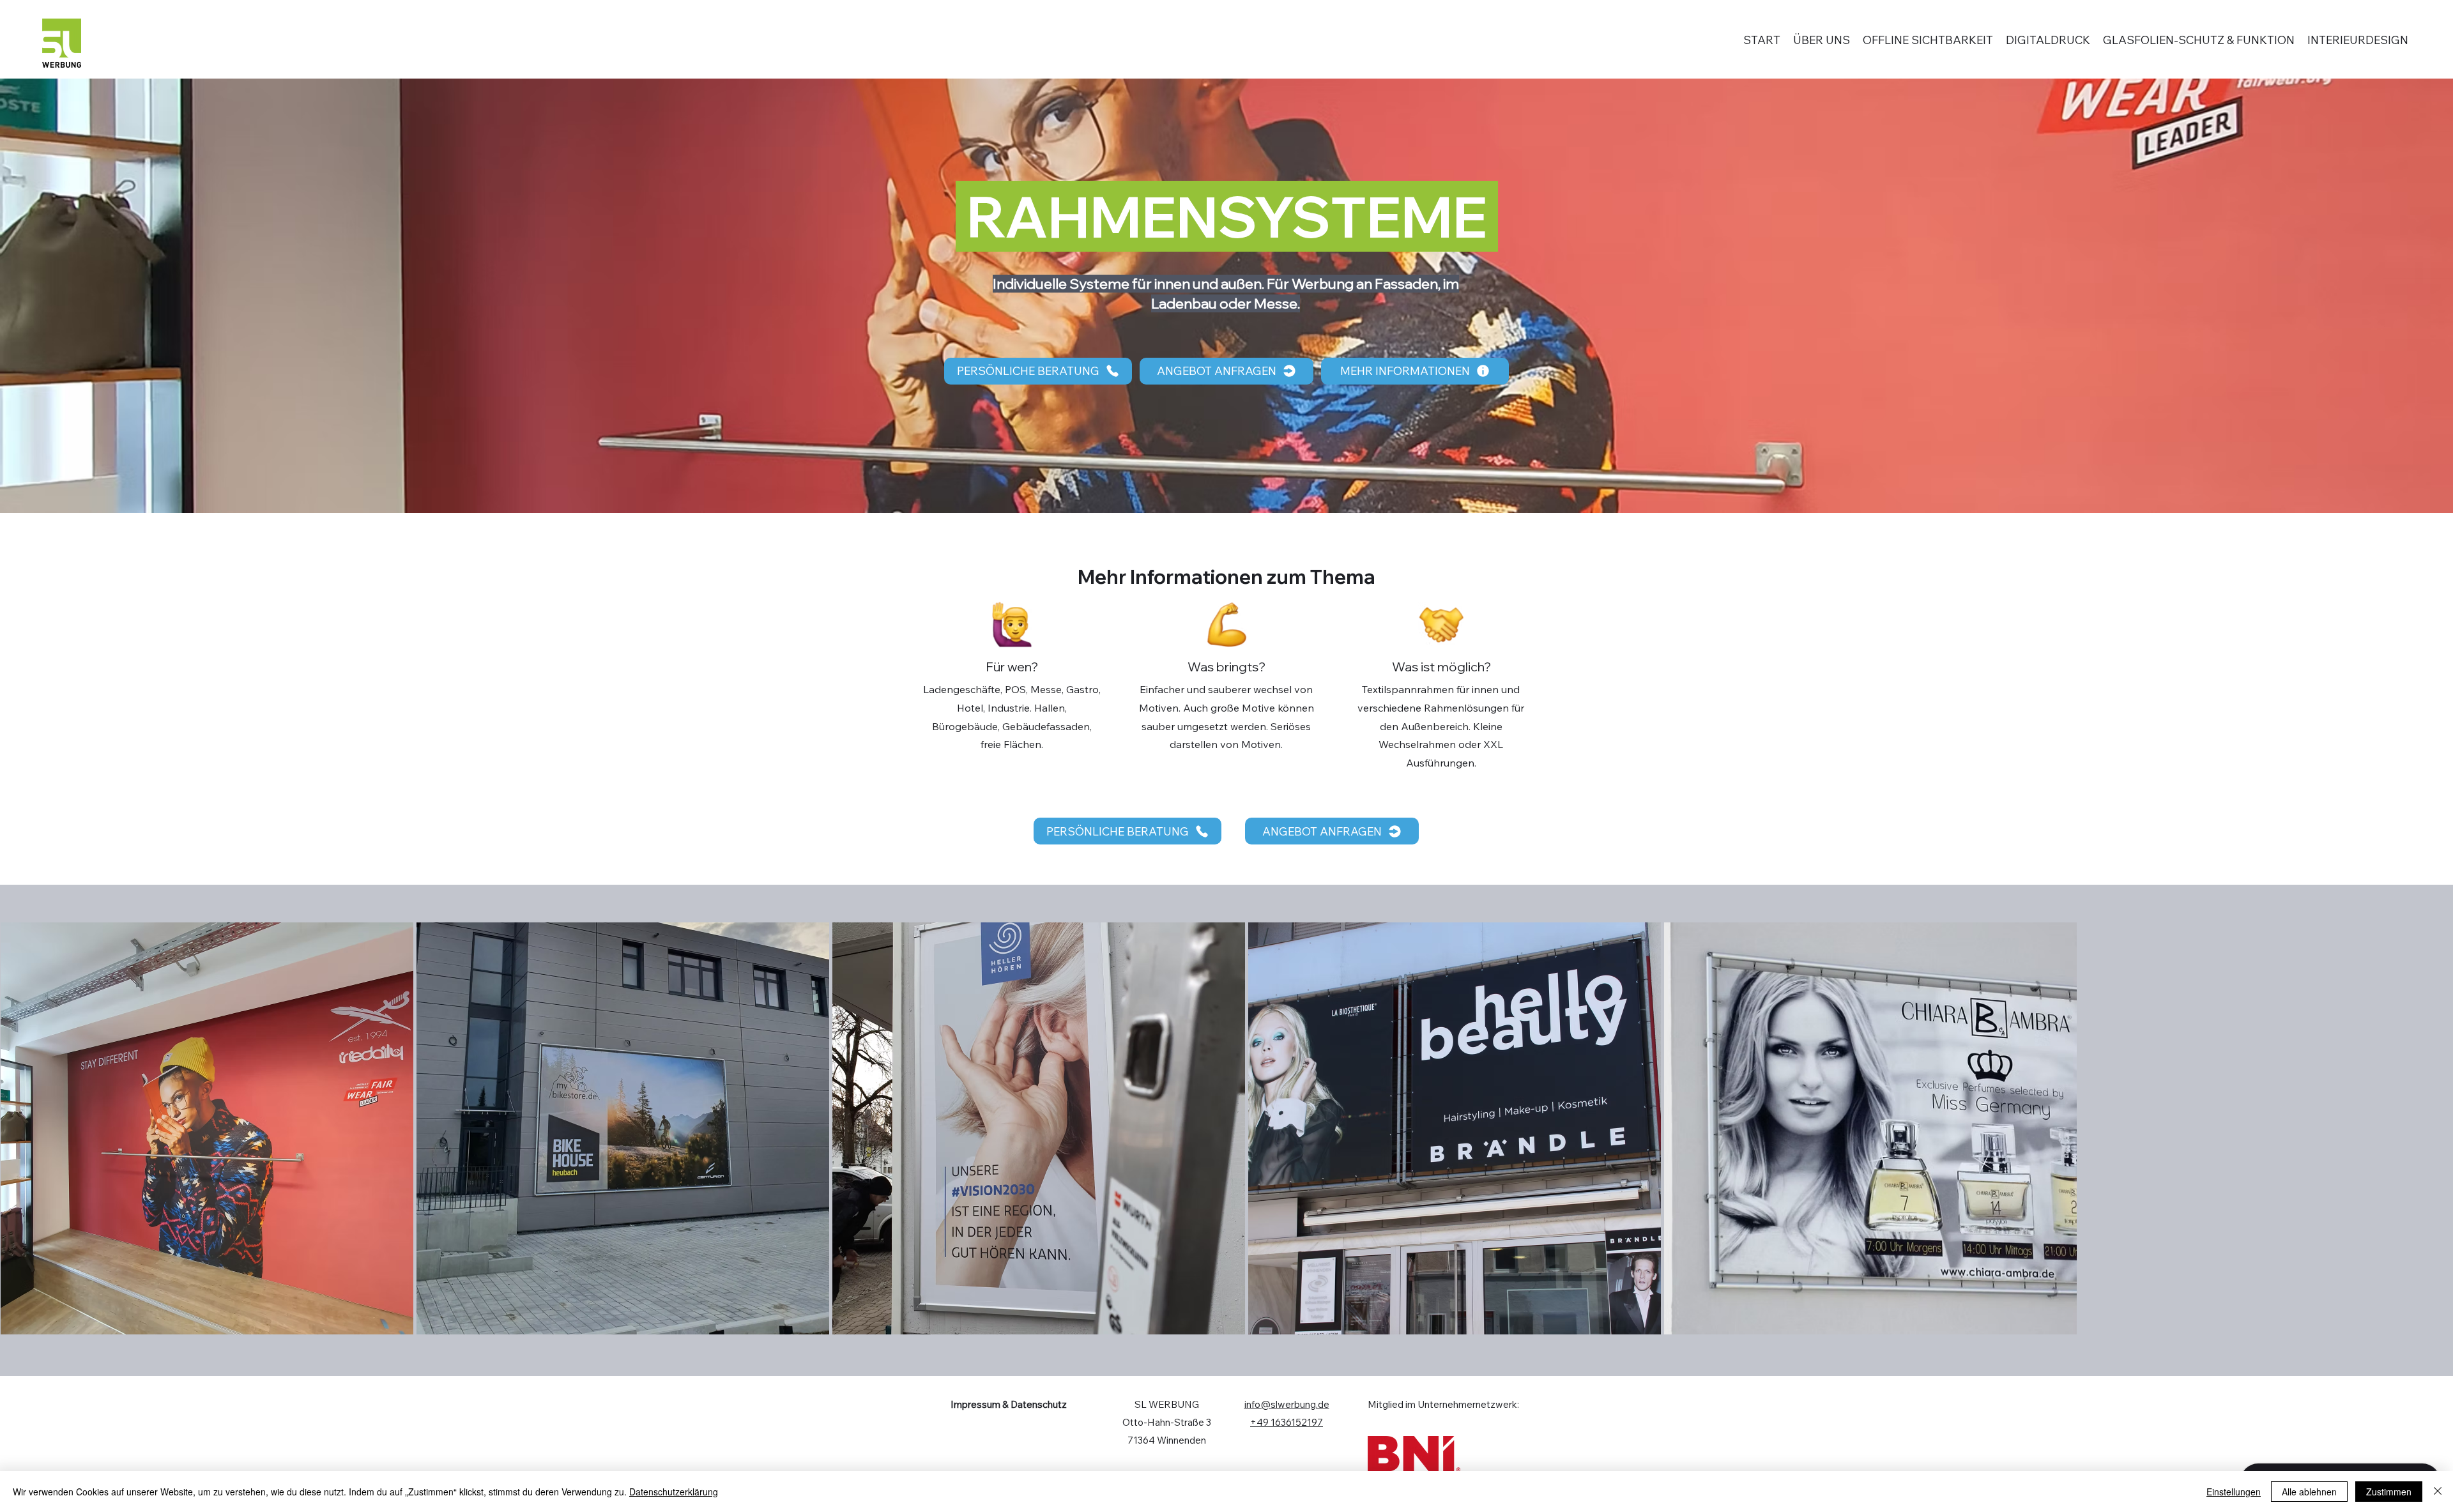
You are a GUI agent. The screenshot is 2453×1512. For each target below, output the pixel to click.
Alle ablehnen (2309, 1492)
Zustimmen (2389, 1492)
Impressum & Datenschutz (1009, 1404)
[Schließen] (2438, 1492)
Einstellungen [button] (2234, 1492)
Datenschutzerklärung (674, 1492)
